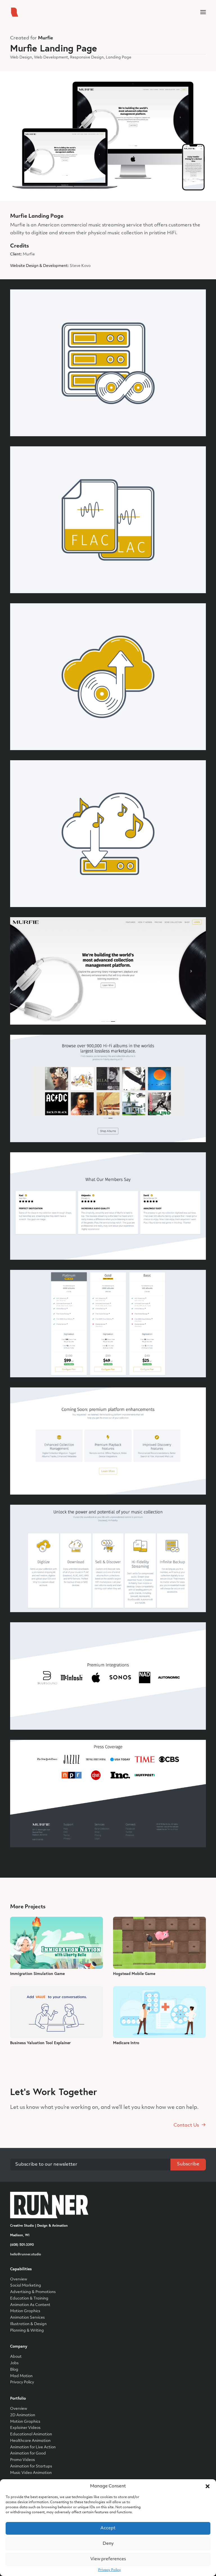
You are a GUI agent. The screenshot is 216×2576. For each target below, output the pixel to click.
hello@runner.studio (26, 2254)
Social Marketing (26, 2286)
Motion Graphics (25, 2311)
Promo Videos (22, 2460)
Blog (14, 2370)
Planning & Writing (27, 2331)
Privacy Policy (110, 2570)
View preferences (108, 2559)
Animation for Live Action (33, 2447)
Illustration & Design (28, 2324)
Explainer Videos (25, 2428)
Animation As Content (30, 2305)
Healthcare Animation (30, 2441)
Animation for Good (28, 2454)
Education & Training (29, 2299)
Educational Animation (31, 2434)
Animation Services (27, 2318)
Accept (108, 2528)
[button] (208, 2486)
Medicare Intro (126, 2043)
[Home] (49, 2205)
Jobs (14, 2363)
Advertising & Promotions (33, 2292)
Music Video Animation (31, 2473)
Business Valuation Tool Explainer (40, 2043)
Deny (108, 2544)
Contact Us (186, 2125)
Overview (19, 2279)
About (16, 2357)
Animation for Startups (31, 2466)
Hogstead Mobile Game (134, 1974)
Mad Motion (21, 2376)
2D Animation (23, 2415)
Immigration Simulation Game (37, 1974)
